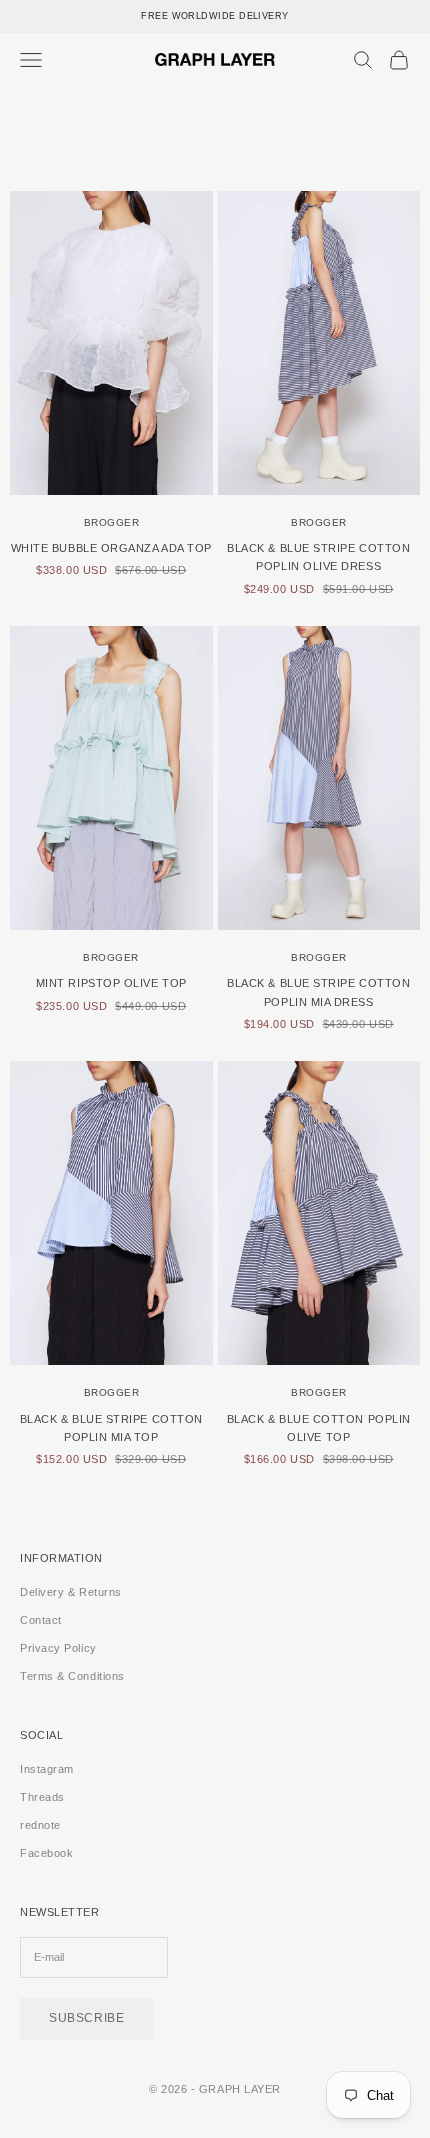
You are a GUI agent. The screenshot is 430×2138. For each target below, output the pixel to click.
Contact (41, 1620)
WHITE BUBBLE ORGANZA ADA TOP (111, 548)
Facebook (46, 1853)
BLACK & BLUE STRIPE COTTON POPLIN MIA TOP (111, 1428)
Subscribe (86, 2018)
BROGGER (112, 522)
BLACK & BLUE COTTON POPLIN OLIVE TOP (319, 1428)
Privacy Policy (58, 1648)
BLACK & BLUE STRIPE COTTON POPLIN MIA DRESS (318, 992)
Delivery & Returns (71, 1592)
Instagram (47, 1769)
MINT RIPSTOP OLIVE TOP (111, 983)
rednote (40, 1825)
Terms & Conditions (72, 1676)
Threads (42, 1797)
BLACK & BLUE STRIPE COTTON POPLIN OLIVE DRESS (318, 557)
